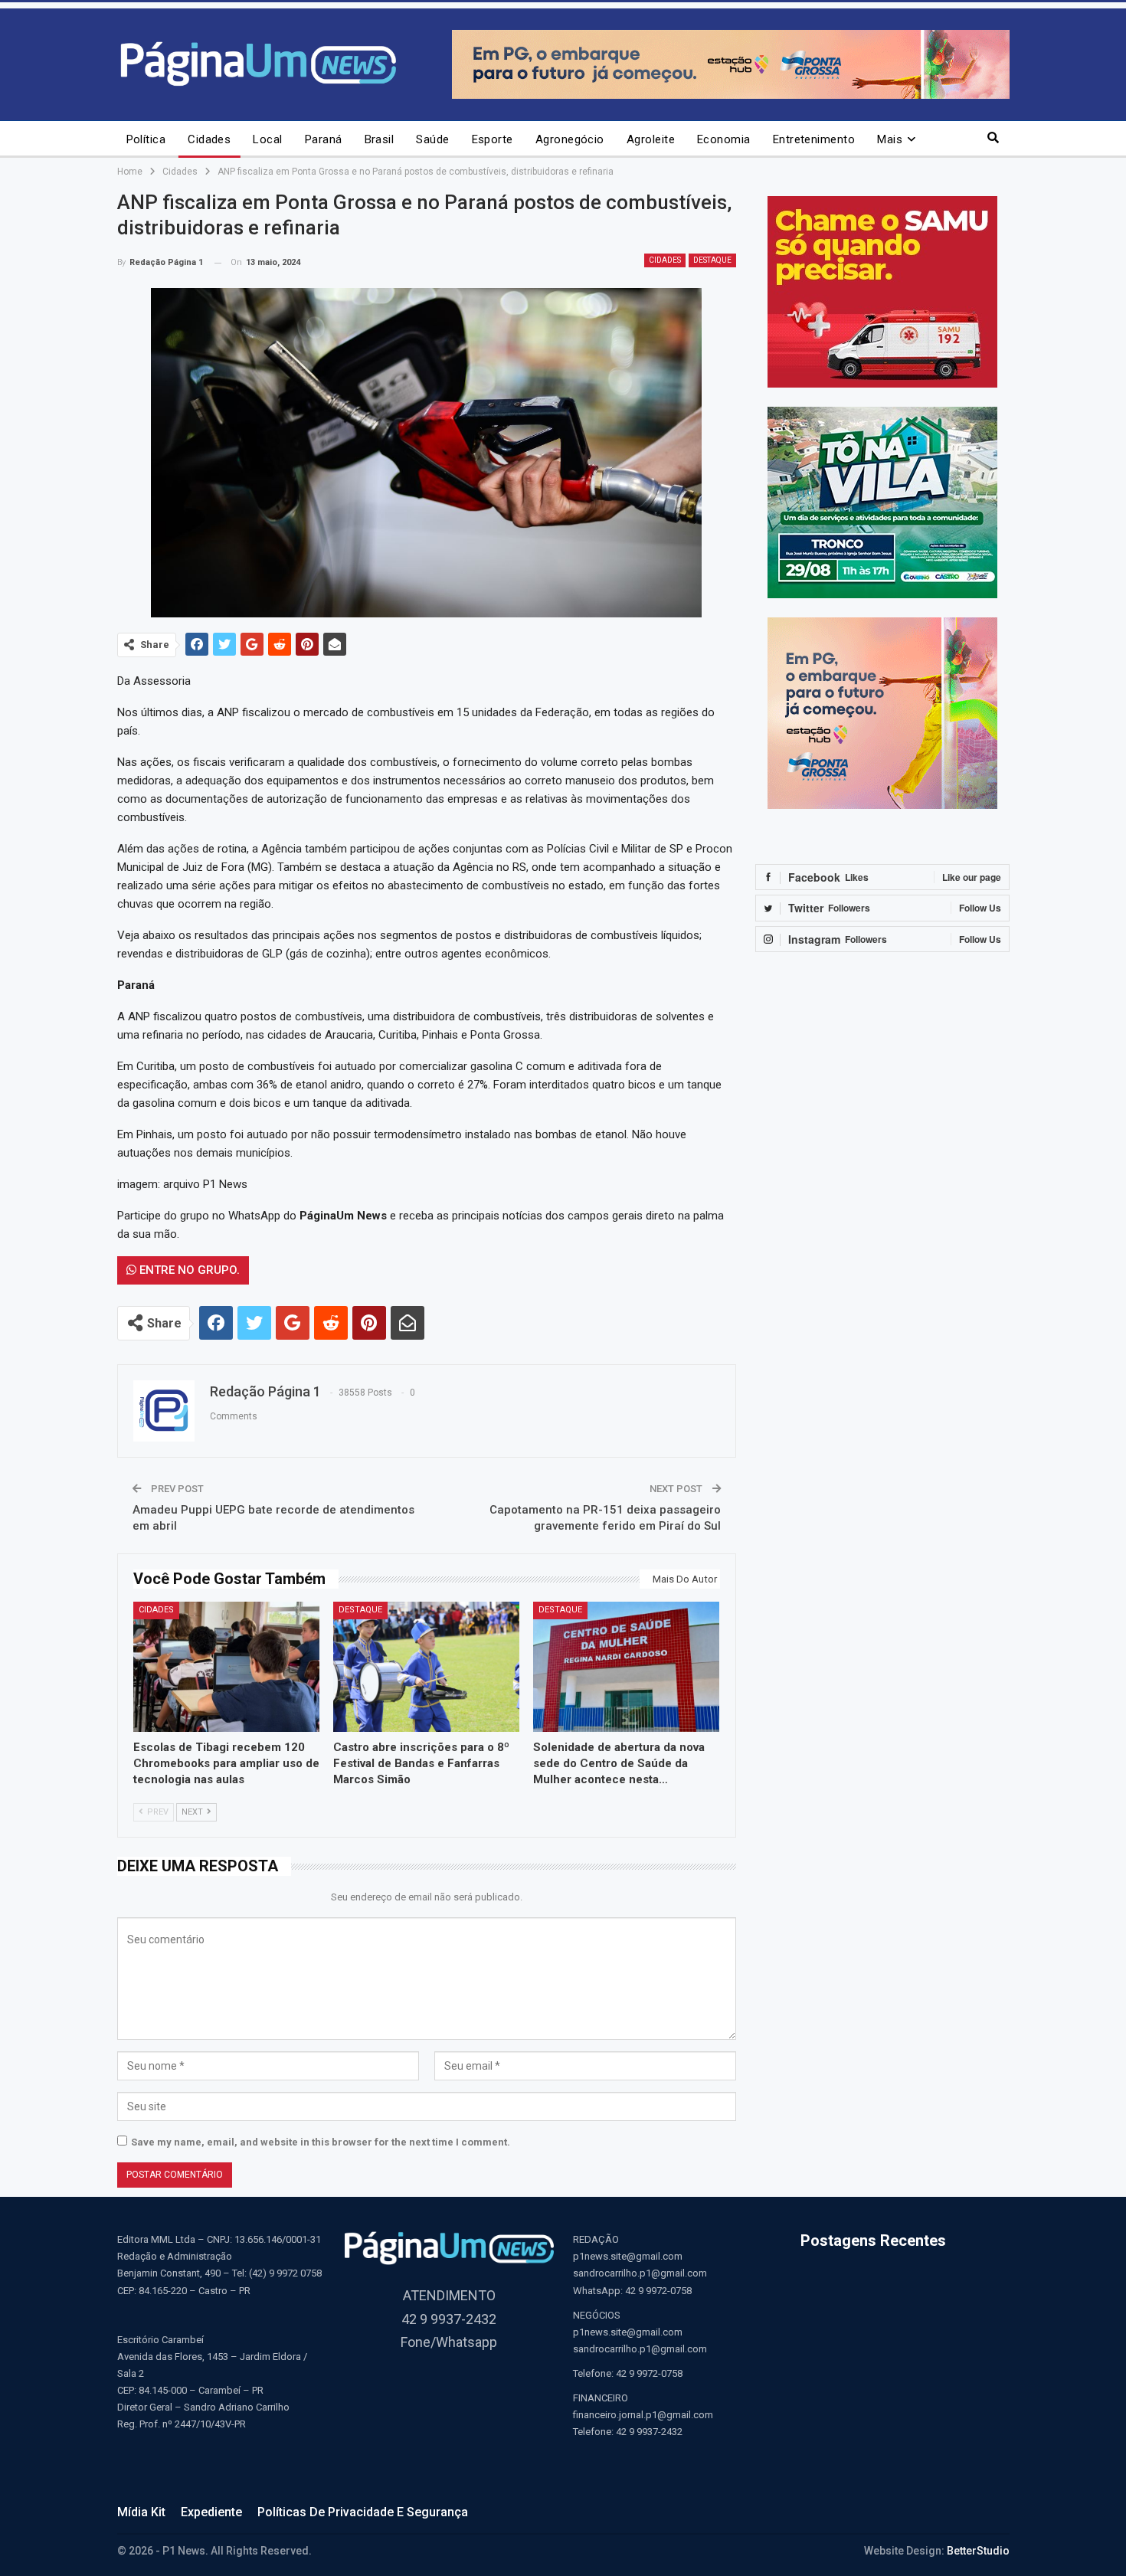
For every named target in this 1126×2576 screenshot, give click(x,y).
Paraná (324, 139)
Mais (890, 139)
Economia (724, 139)
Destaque (712, 260)
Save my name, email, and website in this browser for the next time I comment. (321, 2142)
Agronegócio (570, 139)
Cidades (209, 139)
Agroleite (651, 139)
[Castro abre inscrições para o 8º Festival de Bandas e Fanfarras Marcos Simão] (426, 1667)
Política (146, 139)
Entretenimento (814, 139)
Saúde (432, 139)
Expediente (211, 2512)
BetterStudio (978, 2551)
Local (267, 139)
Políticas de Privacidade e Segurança (363, 2512)
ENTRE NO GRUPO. (188, 1270)
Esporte (493, 139)
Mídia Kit (141, 2512)
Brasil (380, 139)
